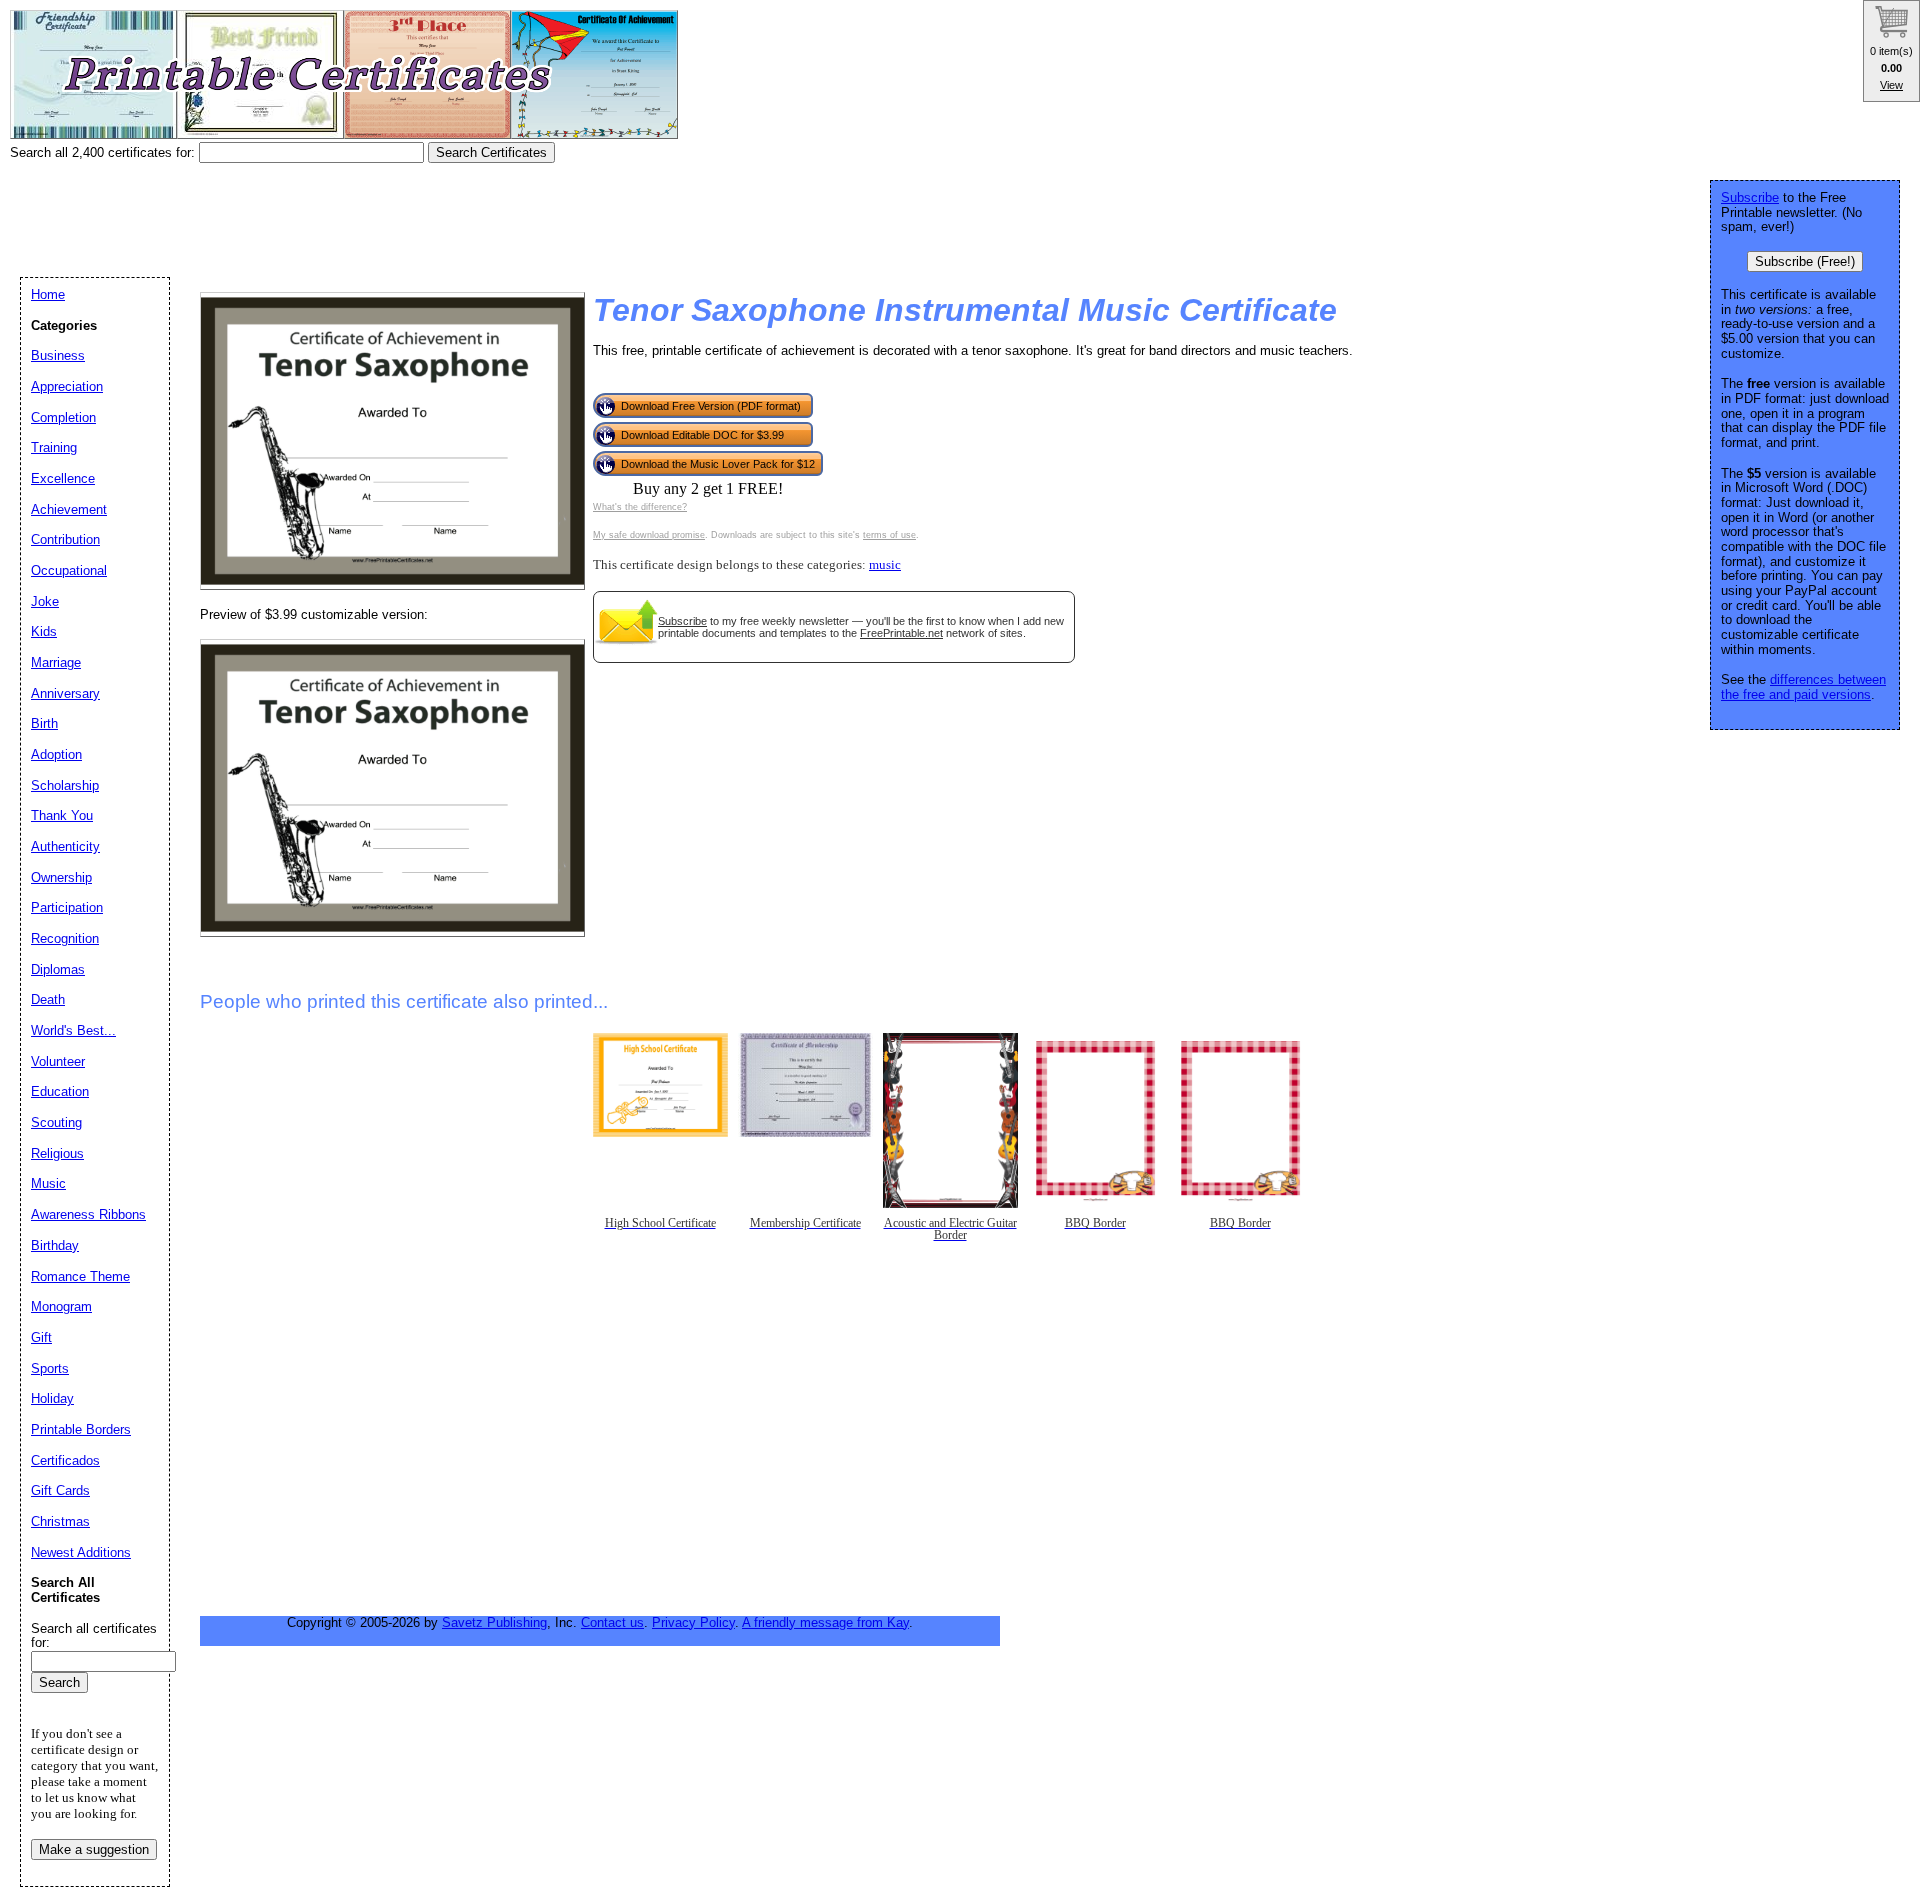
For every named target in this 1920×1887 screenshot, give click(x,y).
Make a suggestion (94, 1849)
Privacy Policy (693, 1622)
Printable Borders (81, 1429)
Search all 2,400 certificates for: (104, 152)
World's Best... (73, 1030)
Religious (57, 1153)
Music (48, 1183)
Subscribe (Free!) (1805, 261)
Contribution (65, 539)
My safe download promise (649, 535)
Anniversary (65, 693)
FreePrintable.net (901, 633)
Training (54, 447)
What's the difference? (640, 507)
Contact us (612, 1622)
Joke (45, 601)
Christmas (60, 1521)
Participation (67, 907)
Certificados (65, 1460)
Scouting (56, 1122)
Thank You (62, 815)
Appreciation (67, 386)
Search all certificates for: (94, 1636)
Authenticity (65, 846)
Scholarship (65, 785)
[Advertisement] (374, 213)
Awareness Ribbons (88, 1214)
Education (60, 1091)
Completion (63, 417)
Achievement (69, 509)
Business (58, 355)
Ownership (61, 877)
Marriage (56, 662)
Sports (50, 1368)
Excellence (63, 478)
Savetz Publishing (494, 1622)
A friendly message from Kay (825, 1622)
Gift (41, 1337)
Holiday (52, 1398)
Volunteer (58, 1061)
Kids (44, 631)
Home (48, 294)
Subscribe (682, 621)
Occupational (69, 570)
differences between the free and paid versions (1803, 687)
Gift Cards (60, 1490)
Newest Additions (81, 1552)
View (1891, 85)
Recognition (65, 938)
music (885, 565)
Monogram (61, 1306)
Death (48, 999)
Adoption (56, 754)
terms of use (889, 535)
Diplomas (58, 969)
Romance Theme (80, 1276)
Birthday (55, 1245)
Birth (44, 723)
